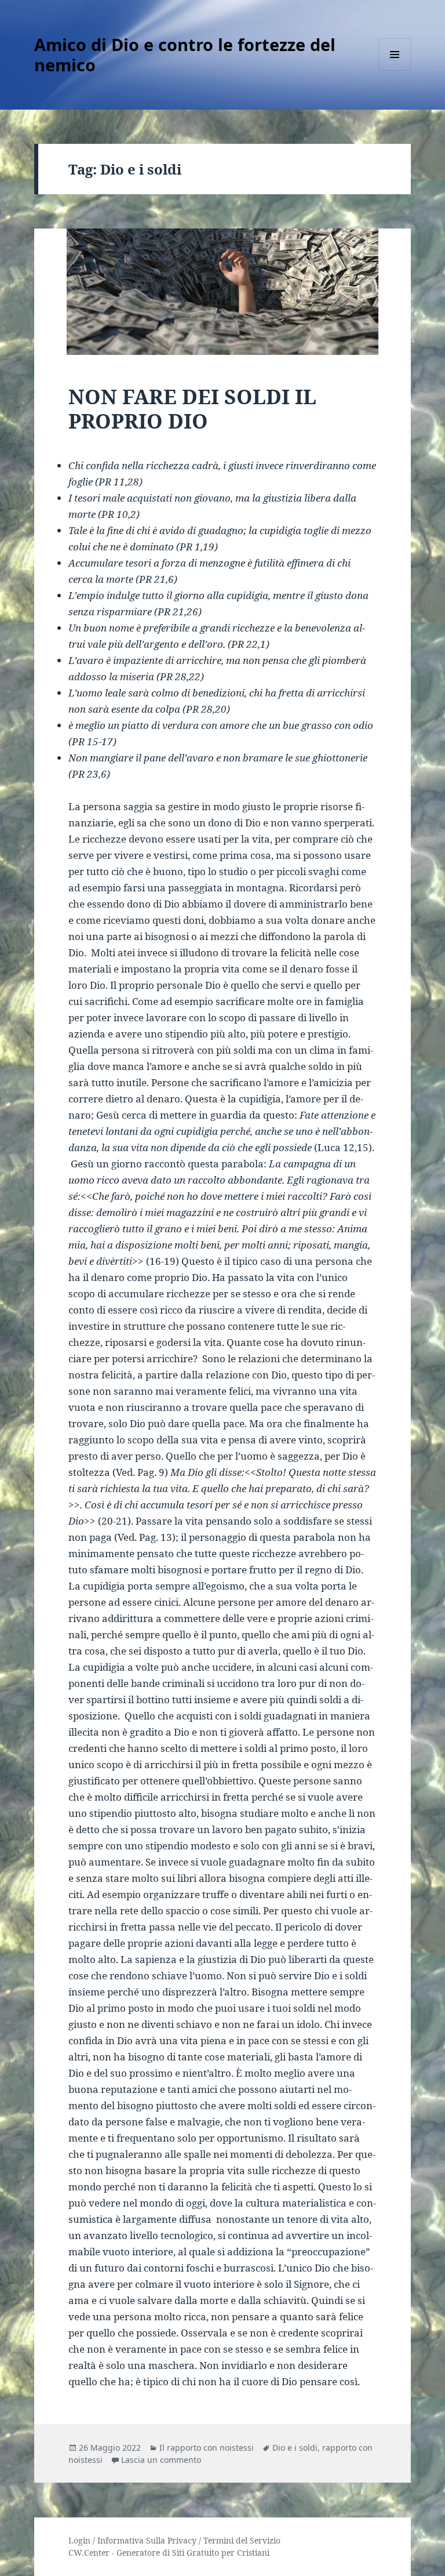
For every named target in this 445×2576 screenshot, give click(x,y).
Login (79, 2540)
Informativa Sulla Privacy (147, 2540)
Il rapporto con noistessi (207, 2448)
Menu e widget (395, 70)
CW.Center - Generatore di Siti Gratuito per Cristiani (169, 2553)
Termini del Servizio (242, 2540)
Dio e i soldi (295, 2448)
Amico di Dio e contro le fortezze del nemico (185, 55)
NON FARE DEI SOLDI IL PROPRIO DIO (192, 409)
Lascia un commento (161, 2460)
